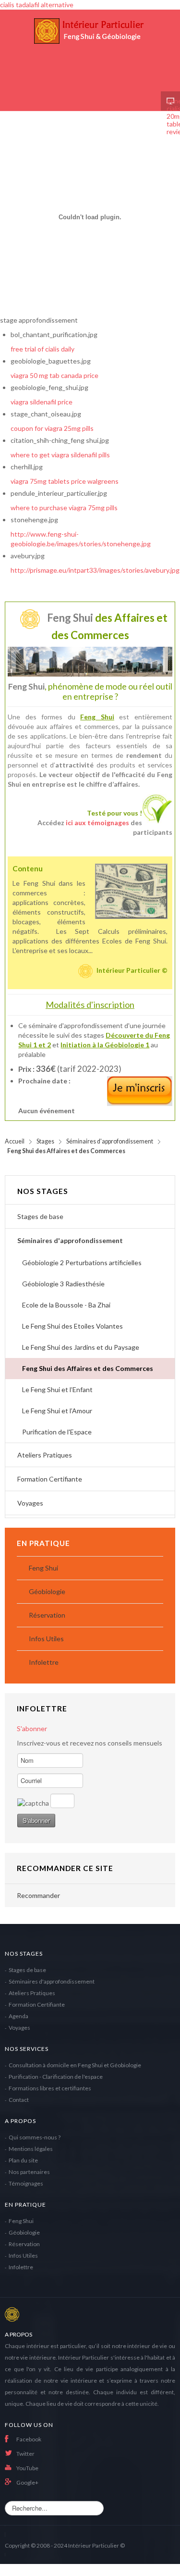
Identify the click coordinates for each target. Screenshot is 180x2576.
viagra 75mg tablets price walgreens (65, 481)
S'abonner (32, 1728)
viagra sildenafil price (42, 402)
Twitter (25, 2454)
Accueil (15, 1141)
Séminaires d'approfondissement (110, 1141)
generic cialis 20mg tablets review (170, 101)
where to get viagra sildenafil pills (60, 455)
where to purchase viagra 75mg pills (64, 508)
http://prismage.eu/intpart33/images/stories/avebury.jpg (95, 570)
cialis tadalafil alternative (37, 5)
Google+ (27, 2482)
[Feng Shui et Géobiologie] (90, 50)
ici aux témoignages (97, 823)
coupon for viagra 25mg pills (52, 428)
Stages (45, 1141)
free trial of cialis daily (42, 349)
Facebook (29, 2439)
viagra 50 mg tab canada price (54, 375)
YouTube (27, 2468)
